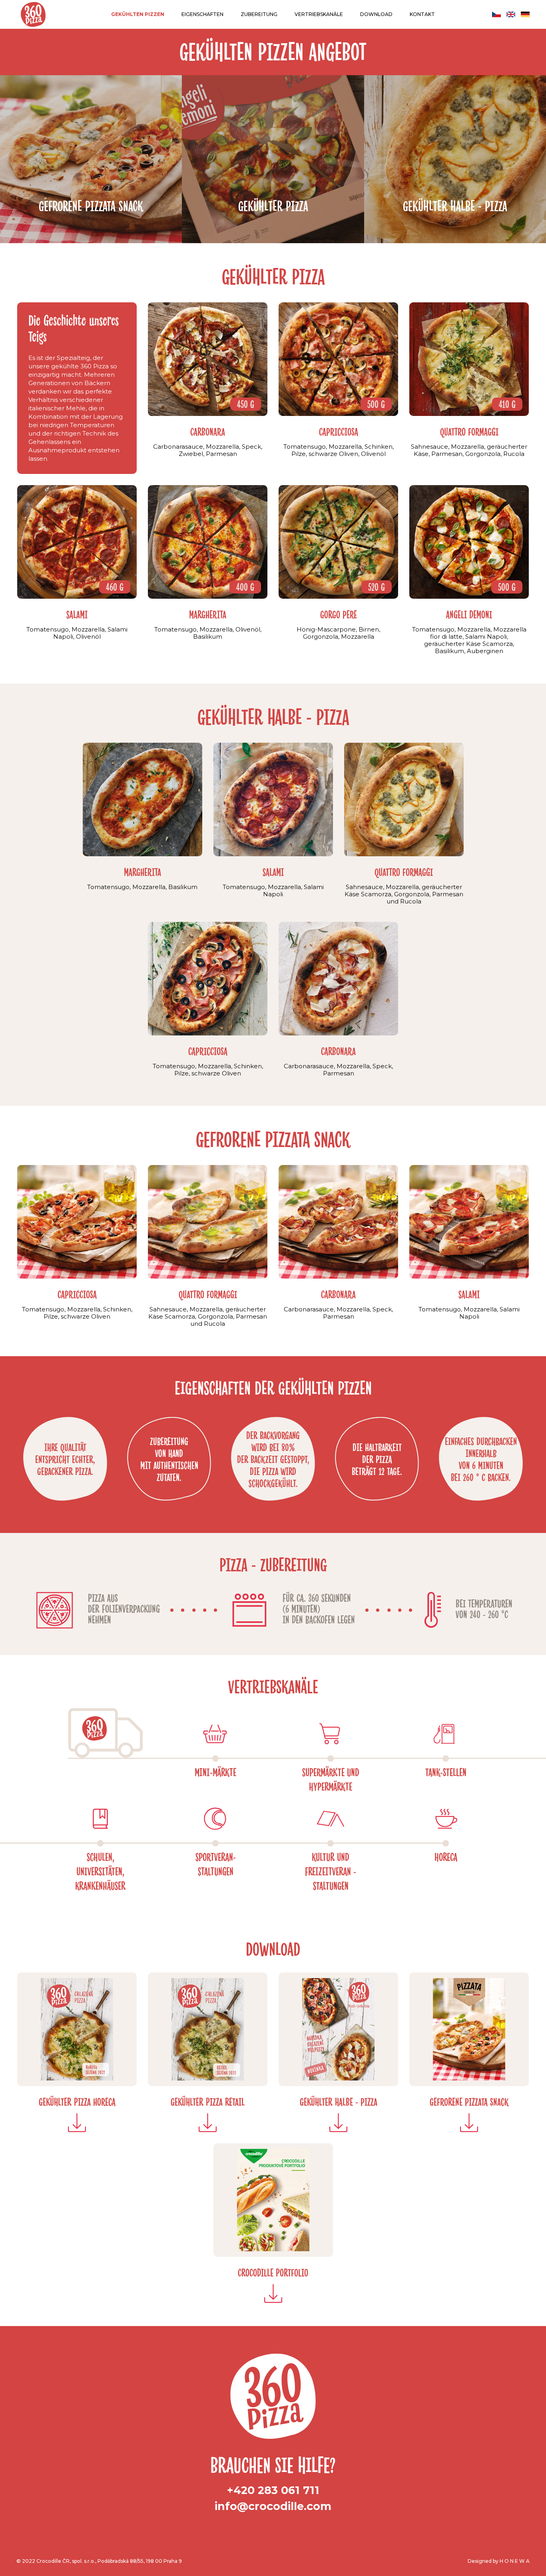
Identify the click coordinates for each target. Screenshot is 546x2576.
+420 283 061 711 (273, 2490)
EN (511, 14)
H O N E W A (515, 2561)
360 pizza (33, 14)
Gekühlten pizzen (138, 14)
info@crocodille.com (273, 2506)
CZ (496, 14)
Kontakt (422, 14)
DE (525, 14)
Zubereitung (259, 14)
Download (376, 14)
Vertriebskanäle (319, 14)
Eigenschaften (202, 14)
